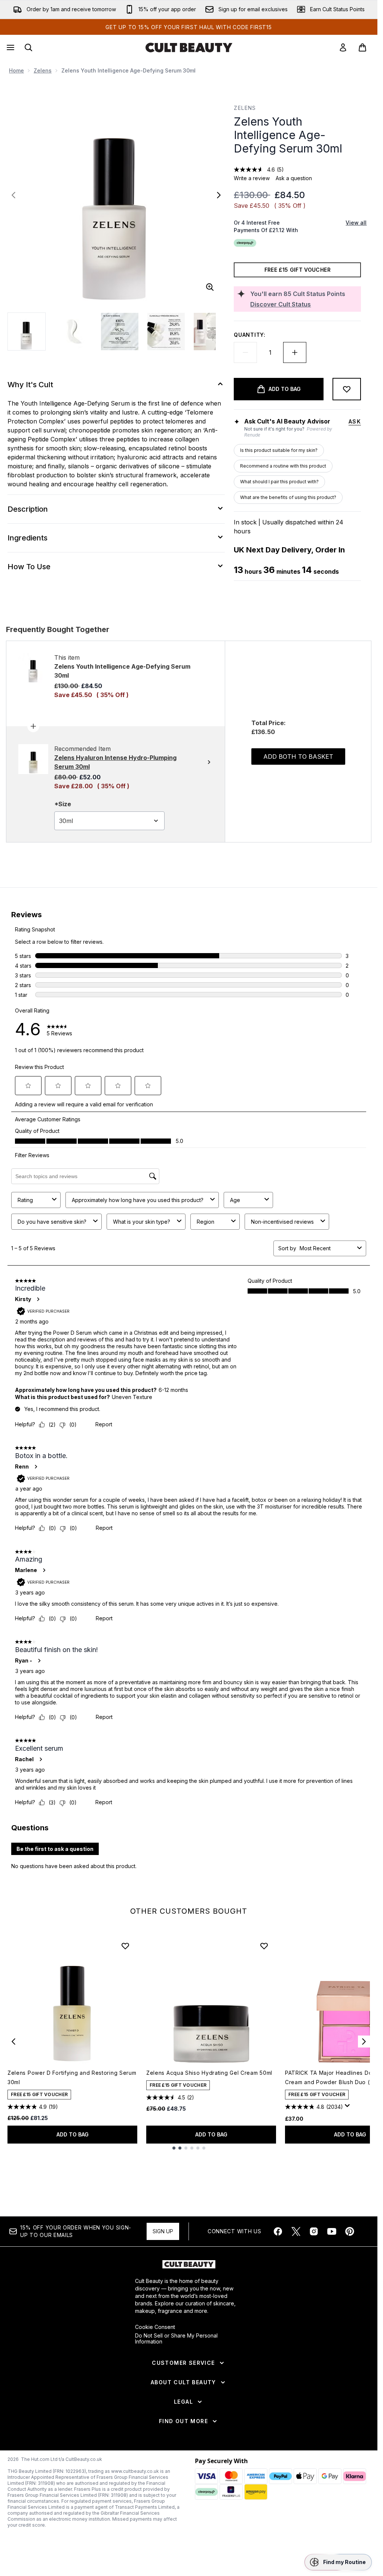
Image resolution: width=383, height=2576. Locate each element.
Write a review (252, 178)
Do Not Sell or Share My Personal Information (176, 2339)
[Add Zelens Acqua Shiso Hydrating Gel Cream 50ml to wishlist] (264, 1946)
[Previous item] (13, 2042)
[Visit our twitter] (296, 2231)
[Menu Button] (10, 47)
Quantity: (249, 335)
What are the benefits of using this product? (288, 497)
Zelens (43, 70)
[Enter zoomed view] (210, 287)
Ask (355, 421)
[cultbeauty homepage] (189, 47)
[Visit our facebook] (278, 2231)
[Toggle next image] (219, 195)
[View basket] (362, 47)
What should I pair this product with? (279, 482)
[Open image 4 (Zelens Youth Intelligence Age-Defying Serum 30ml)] (166, 332)
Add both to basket (298, 757)
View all (356, 223)
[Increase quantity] (295, 352)
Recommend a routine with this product (283, 466)
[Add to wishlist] (347, 389)
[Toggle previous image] (13, 195)
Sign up (163, 2231)
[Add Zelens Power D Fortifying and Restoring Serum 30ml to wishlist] (125, 1946)
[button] (338, 2562)
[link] (343, 47)
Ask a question (294, 178)
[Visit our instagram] (314, 2231)
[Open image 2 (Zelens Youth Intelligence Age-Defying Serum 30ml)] (73, 332)
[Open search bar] (28, 47)
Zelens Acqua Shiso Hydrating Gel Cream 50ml (209, 2073)
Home (16, 70)
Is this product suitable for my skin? (279, 450)
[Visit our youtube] (332, 2231)
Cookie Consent (155, 2327)
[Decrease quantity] (245, 352)
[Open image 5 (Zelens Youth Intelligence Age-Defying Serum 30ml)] (212, 332)
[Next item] (364, 2042)
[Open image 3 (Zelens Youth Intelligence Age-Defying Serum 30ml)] (120, 332)
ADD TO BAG (73, 2134)
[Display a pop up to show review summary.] (349, 2108)
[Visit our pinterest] (350, 2231)
